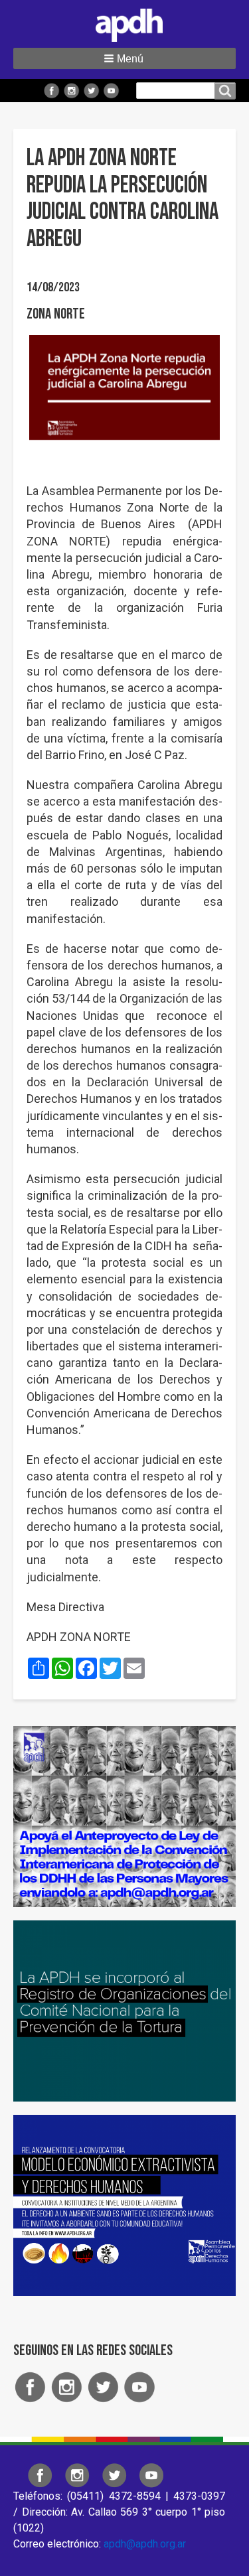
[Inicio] (125, 23)
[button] (124, 58)
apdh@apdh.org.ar (145, 2544)
